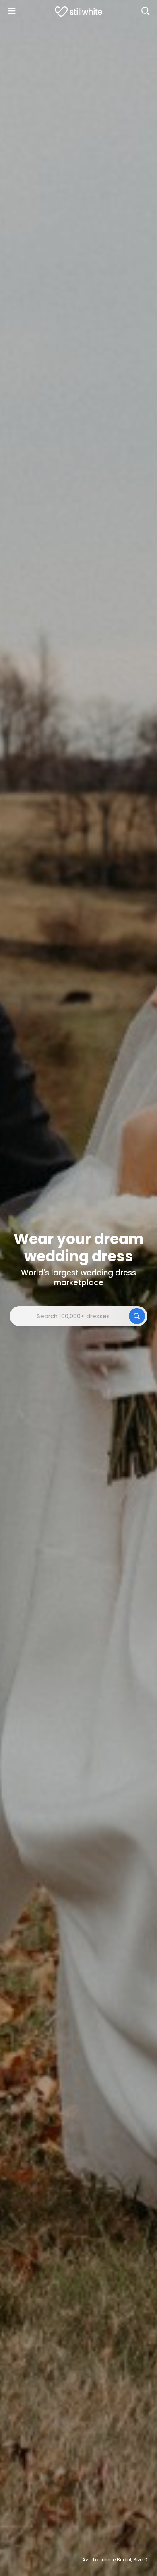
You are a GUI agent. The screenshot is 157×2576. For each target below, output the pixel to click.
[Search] (145, 11)
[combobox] (78, 1316)
